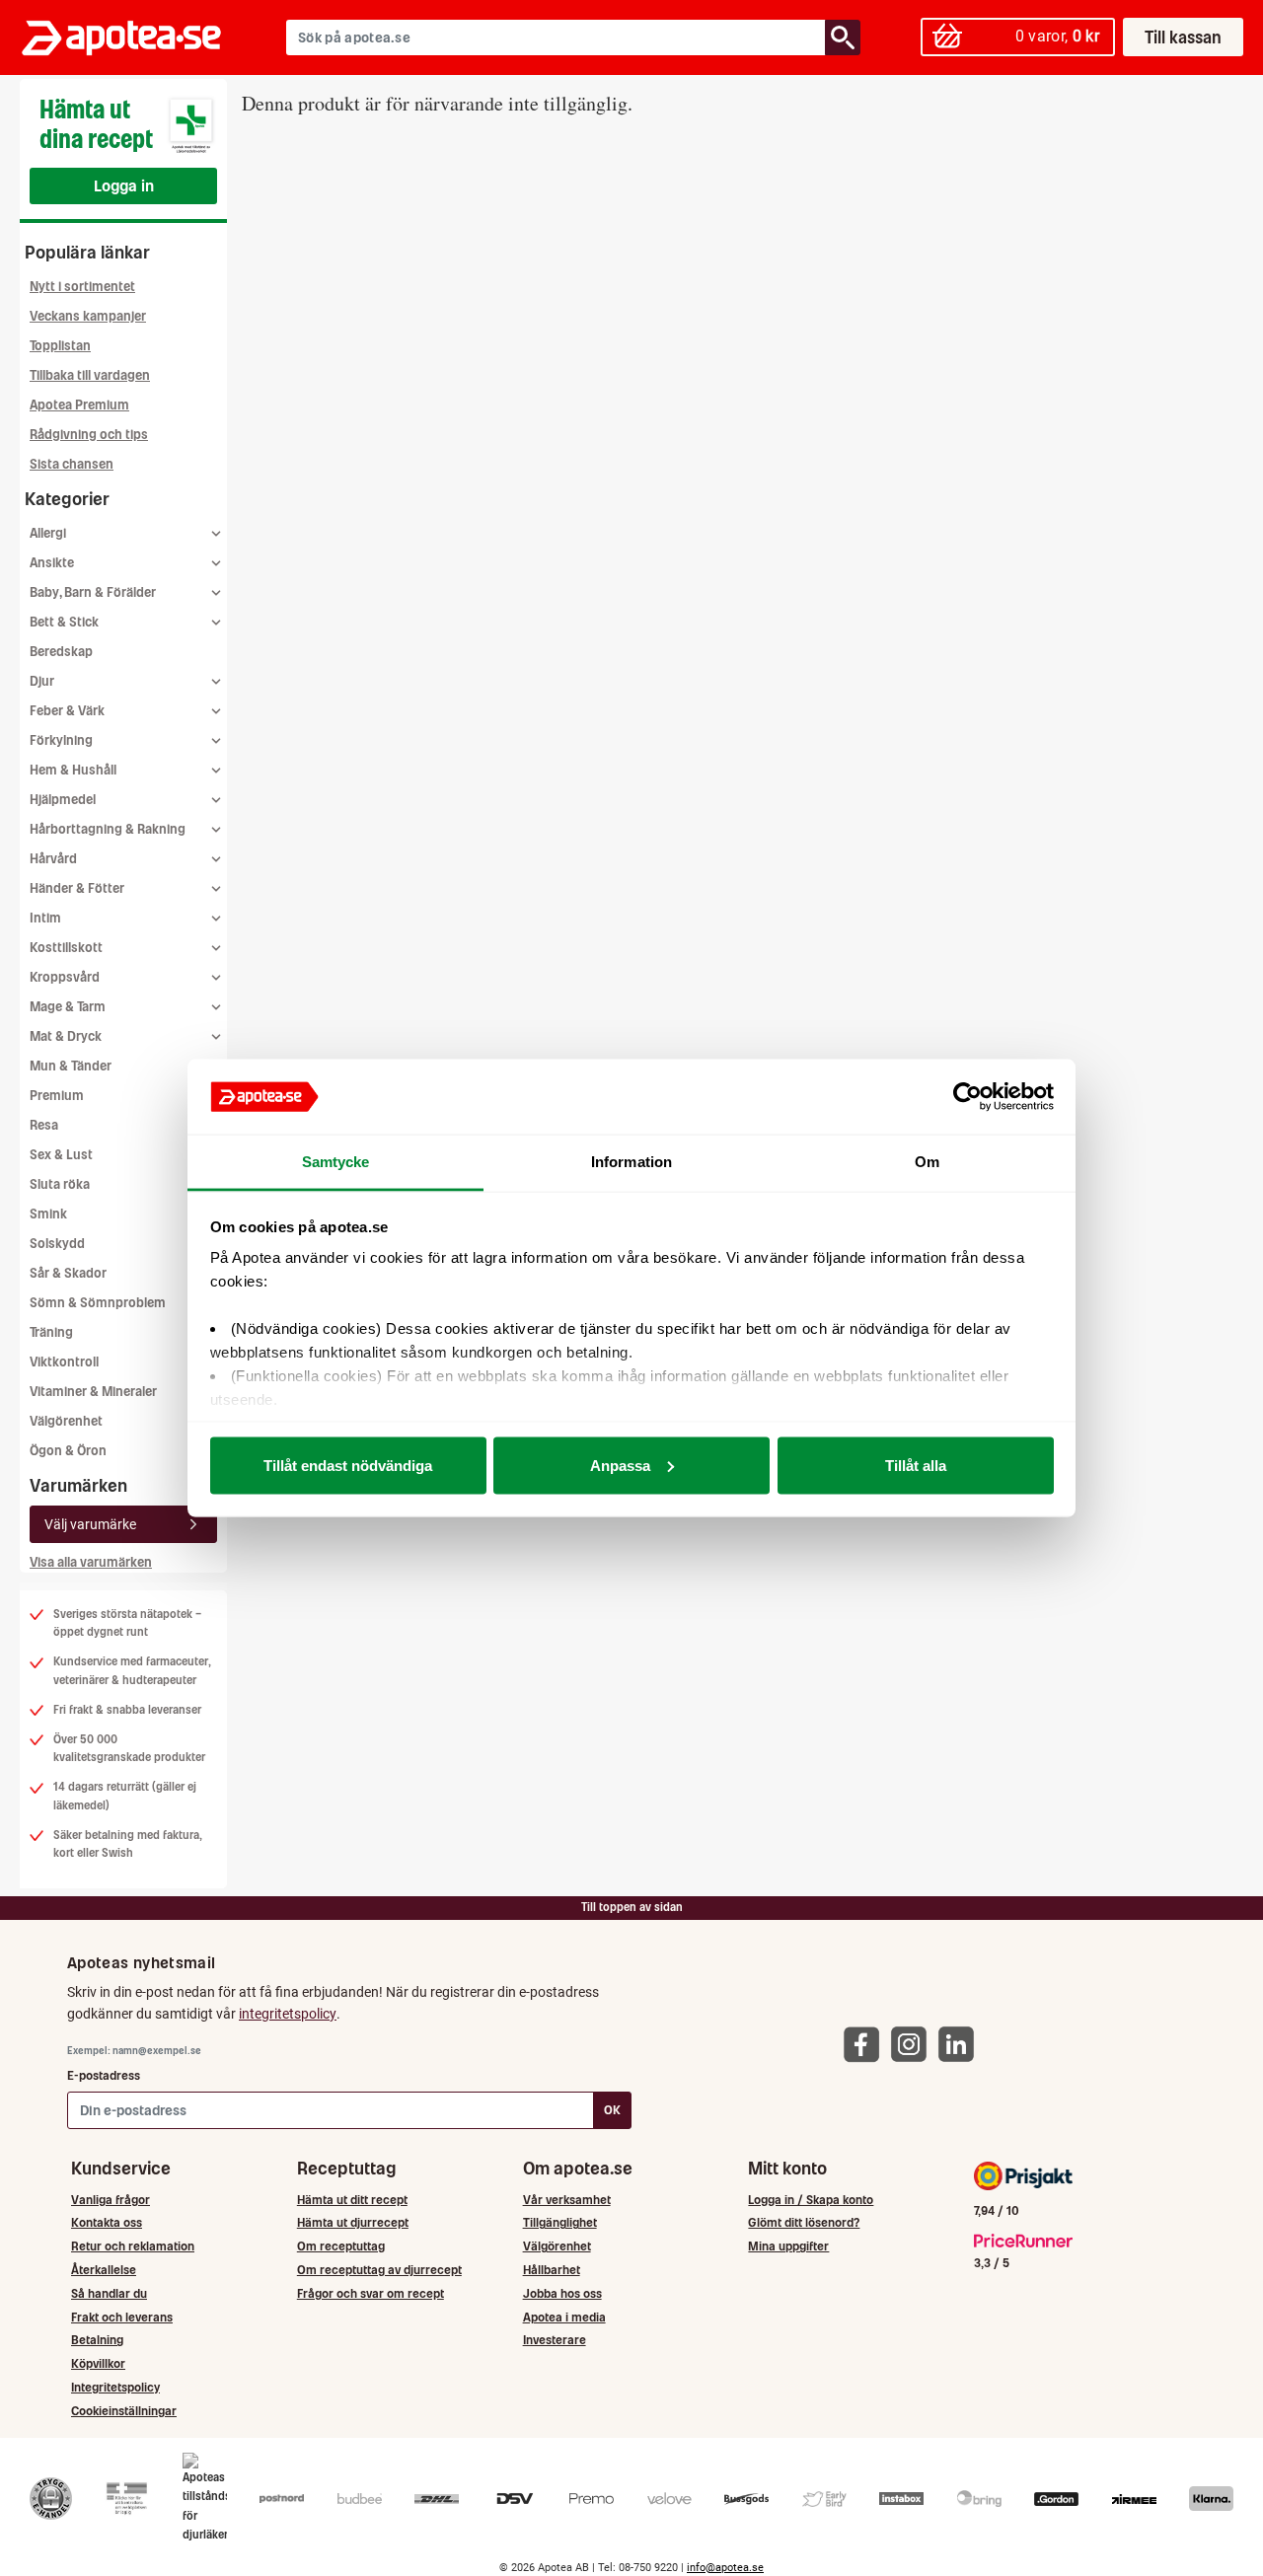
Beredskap (61, 652)
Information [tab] (631, 1162)
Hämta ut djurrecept (353, 2222)
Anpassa (620, 1465)
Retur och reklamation (133, 2246)
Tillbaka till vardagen (90, 375)
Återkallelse (104, 2270)
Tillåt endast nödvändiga (348, 1465)
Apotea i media (564, 2317)
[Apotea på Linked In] (961, 2044)
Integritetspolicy (115, 2387)
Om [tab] (927, 1162)
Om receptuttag (341, 2246)
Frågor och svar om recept (371, 2293)
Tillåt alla (916, 1465)
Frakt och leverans (122, 2317)
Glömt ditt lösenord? (804, 2222)
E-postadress (104, 2075)
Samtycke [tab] (336, 1162)
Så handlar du (109, 2293)
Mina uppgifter (788, 2246)
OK (612, 2110)
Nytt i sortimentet (82, 287)
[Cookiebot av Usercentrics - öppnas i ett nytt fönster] (967, 1097)
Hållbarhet (552, 2270)
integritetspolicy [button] (288, 2014)
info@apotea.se (725, 2568)
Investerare (555, 2340)
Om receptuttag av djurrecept (379, 2270)
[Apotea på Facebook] (866, 2044)
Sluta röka (60, 1184)
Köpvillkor (98, 2363)
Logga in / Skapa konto (811, 2200)
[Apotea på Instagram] (914, 2044)
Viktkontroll (64, 1362)
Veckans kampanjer (88, 316)
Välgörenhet (66, 1421)
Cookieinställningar (124, 2411)
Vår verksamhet (567, 2200)
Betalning (97, 2340)
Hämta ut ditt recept (352, 2200)
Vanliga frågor (111, 2200)
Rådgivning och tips (89, 435)
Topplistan (60, 346)
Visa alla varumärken (91, 1562)
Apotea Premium (79, 405)
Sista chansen (72, 464)
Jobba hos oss (562, 2293)
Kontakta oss (107, 2222)
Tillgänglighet (560, 2222)
